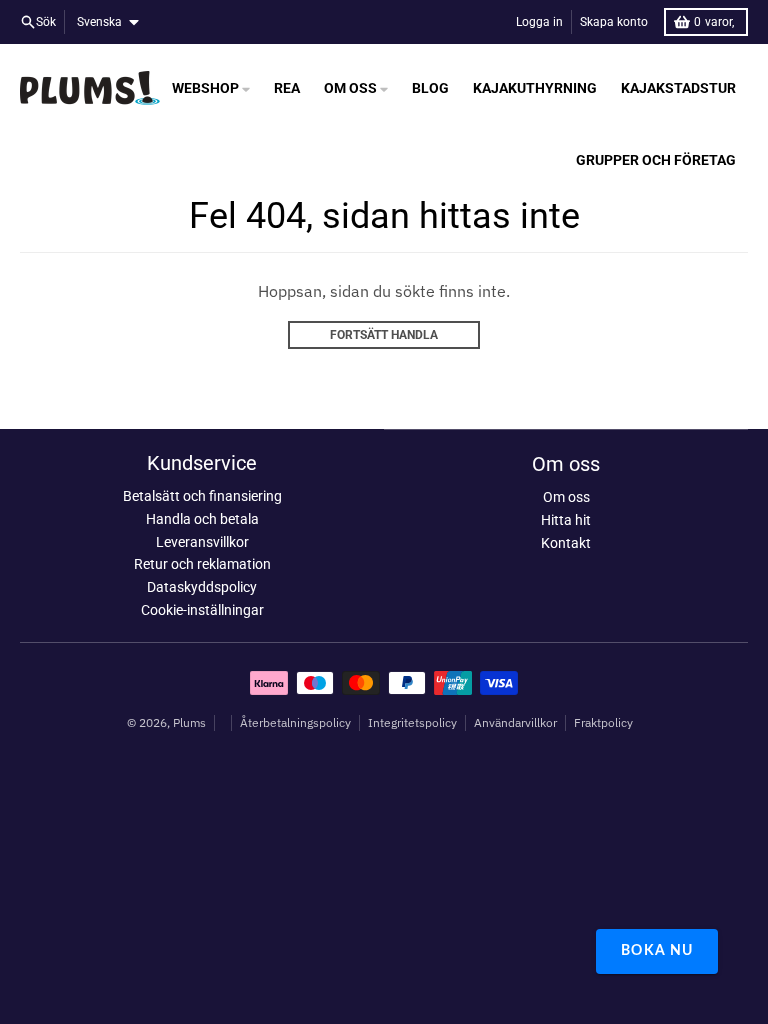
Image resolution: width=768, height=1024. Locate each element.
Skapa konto (614, 22)
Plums (189, 722)
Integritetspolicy (412, 722)
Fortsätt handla (384, 335)
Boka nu (657, 951)
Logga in (539, 22)
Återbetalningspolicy (295, 722)
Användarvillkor (515, 722)
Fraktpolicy (603, 722)
